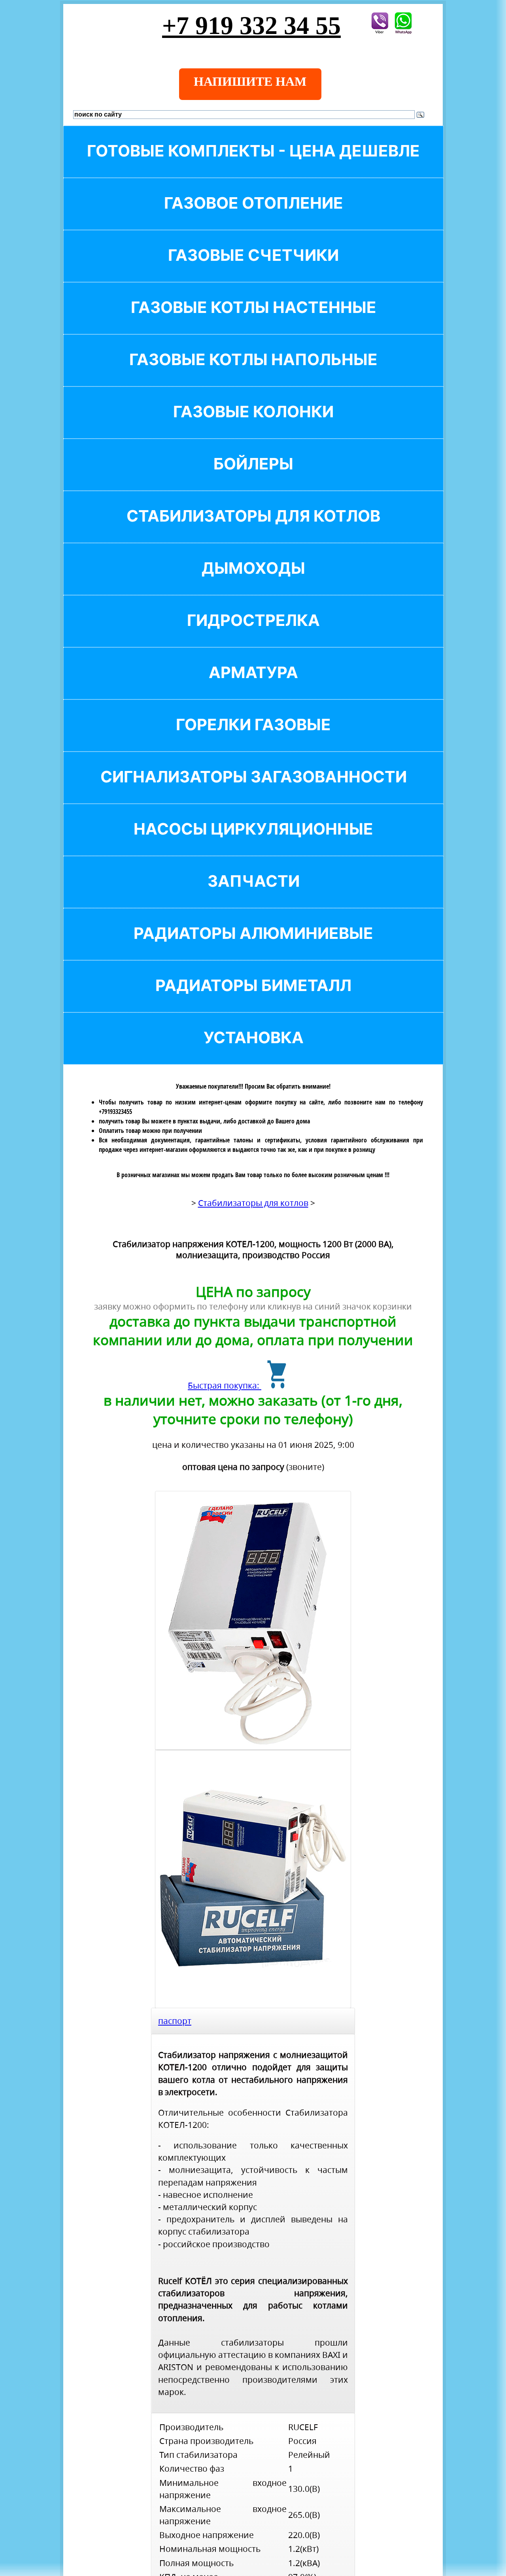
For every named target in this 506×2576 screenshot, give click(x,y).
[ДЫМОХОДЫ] (253, 581)
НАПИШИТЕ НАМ (250, 81)
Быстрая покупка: (225, 1385)
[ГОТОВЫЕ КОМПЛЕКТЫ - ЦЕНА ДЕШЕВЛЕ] (253, 164)
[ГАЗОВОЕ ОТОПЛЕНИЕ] (253, 216)
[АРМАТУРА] (253, 686)
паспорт (175, 2021)
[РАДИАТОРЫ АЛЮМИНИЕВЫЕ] (253, 947)
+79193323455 (115, 1112)
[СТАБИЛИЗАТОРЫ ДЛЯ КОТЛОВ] (253, 529)
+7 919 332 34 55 (251, 25)
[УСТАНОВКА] (253, 1051)
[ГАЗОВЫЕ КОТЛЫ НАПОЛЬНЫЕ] (253, 373)
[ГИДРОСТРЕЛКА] (253, 634)
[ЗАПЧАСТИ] (253, 894)
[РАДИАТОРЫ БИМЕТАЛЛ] (253, 999)
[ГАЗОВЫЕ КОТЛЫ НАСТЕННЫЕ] (253, 321)
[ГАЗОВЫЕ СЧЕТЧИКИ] (253, 269)
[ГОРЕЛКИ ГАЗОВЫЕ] (253, 738)
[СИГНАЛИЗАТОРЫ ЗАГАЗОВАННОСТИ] (253, 790)
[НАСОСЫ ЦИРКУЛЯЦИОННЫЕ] (253, 842)
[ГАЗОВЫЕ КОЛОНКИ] (253, 425)
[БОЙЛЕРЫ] (253, 477)
